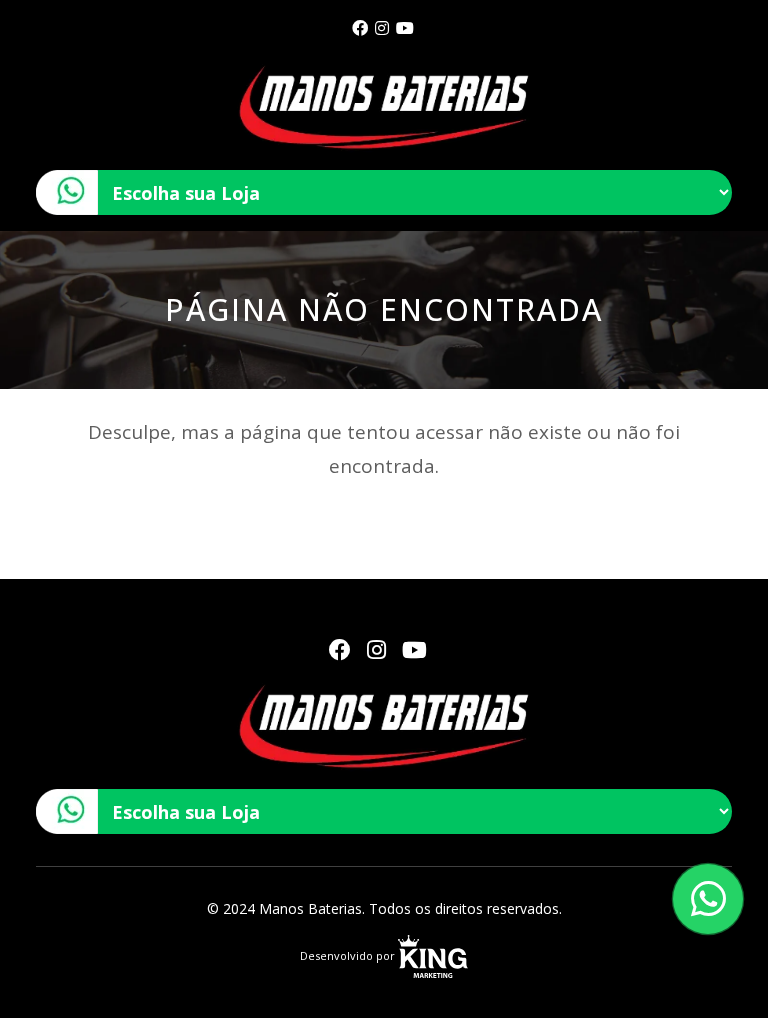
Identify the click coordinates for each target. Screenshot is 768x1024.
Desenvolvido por (349, 955)
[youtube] (405, 28)
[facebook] (360, 28)
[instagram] (382, 28)
